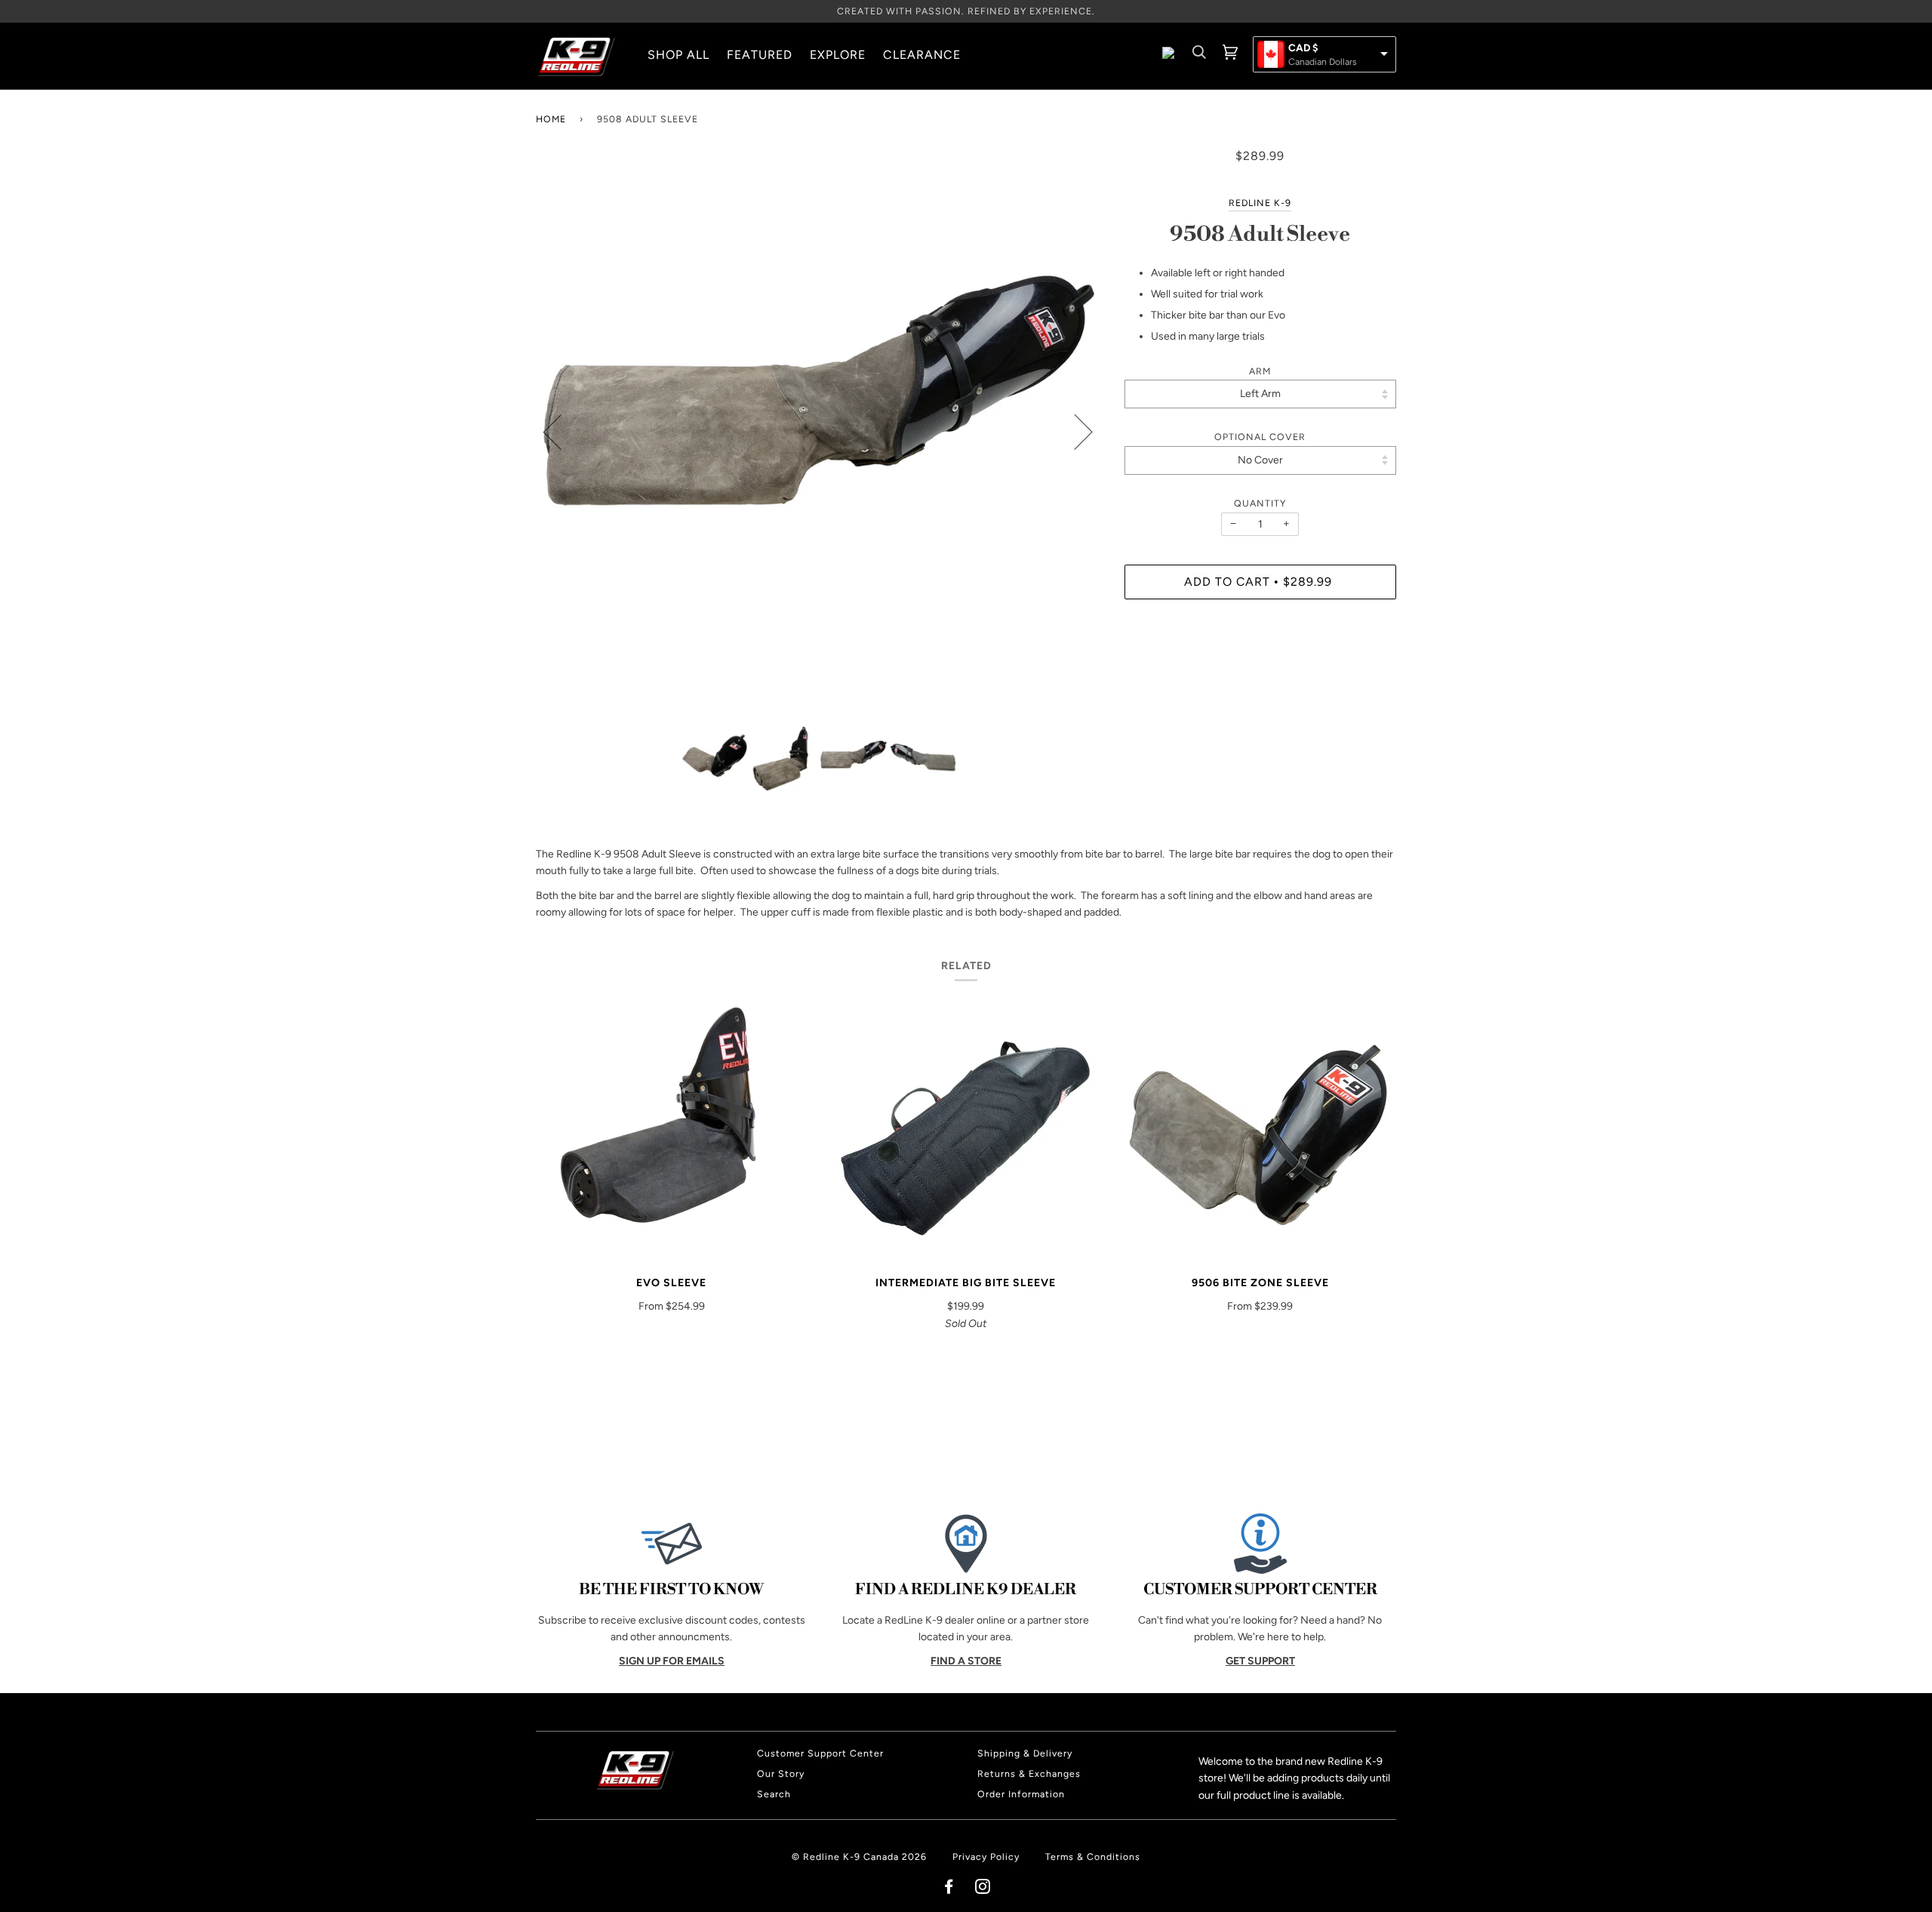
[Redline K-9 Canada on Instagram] (983, 1889)
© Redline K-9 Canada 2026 (859, 1857)
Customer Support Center (820, 1753)
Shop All (678, 55)
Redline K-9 (1260, 203)
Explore (838, 55)
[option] (819, 431)
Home (551, 119)
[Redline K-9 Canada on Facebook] (949, 1889)
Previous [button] (561, 431)
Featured (760, 55)
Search (774, 1794)
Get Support (1260, 1661)
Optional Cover (1260, 437)
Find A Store (966, 1661)
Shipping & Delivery (1025, 1753)
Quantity (1260, 503)
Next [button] (1074, 431)
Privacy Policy (986, 1857)
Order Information (1021, 1794)
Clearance (922, 55)
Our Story (781, 1773)
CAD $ (1303, 48)
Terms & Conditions (1093, 1857)
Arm (1260, 371)
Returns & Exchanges (1029, 1773)
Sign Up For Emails (672, 1661)
